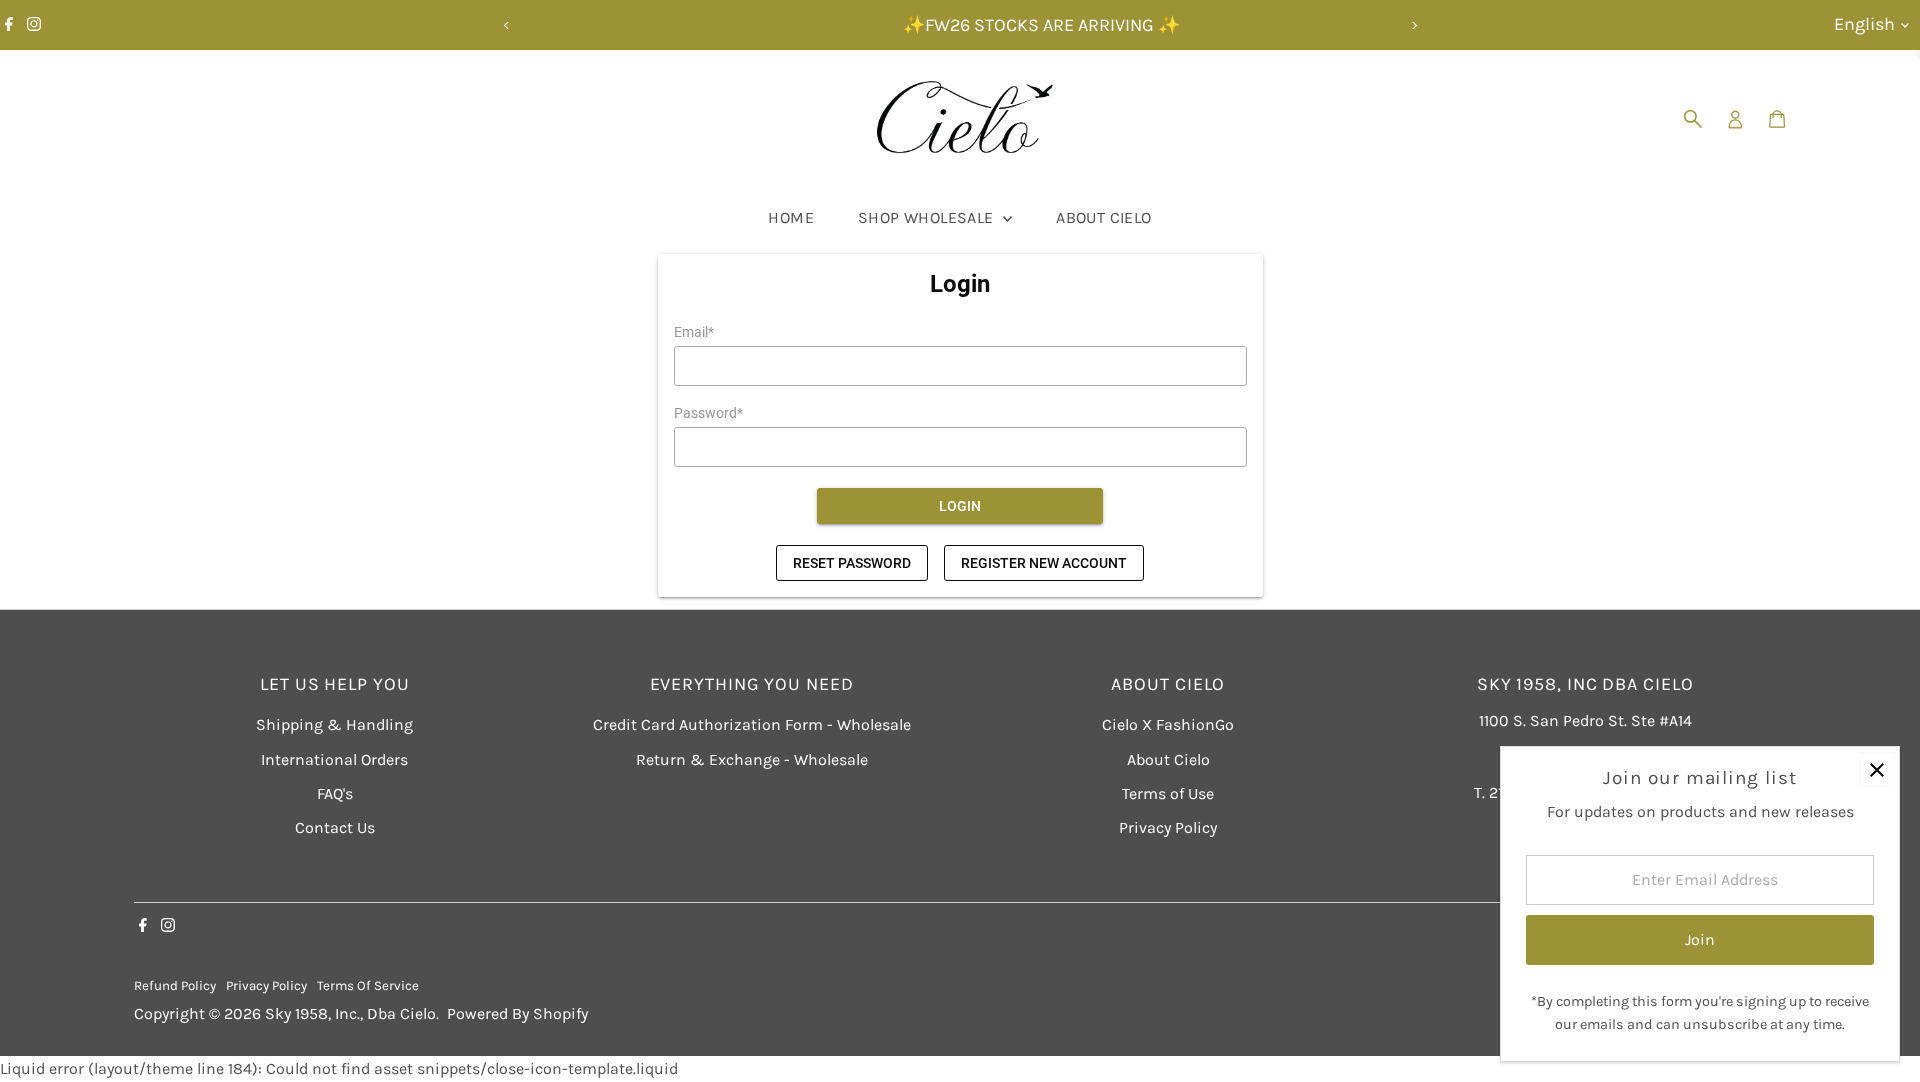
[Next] (1413, 25)
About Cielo (1103, 217)
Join (1700, 939)
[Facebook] (9, 25)
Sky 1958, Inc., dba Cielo (350, 1013)
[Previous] (506, 25)
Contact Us (335, 827)
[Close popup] (1876, 769)
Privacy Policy (1168, 827)
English (1864, 24)
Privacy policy (266, 985)
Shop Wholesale (928, 217)
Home (791, 217)
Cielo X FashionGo (1168, 724)
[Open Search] (1693, 119)
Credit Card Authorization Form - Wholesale (752, 724)
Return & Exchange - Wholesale (752, 759)
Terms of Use (1168, 793)
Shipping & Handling (334, 724)
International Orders (334, 759)
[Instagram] (34, 25)
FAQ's (335, 793)
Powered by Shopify (517, 1013)
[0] (1777, 119)
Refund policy (175, 985)
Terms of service (368, 985)
